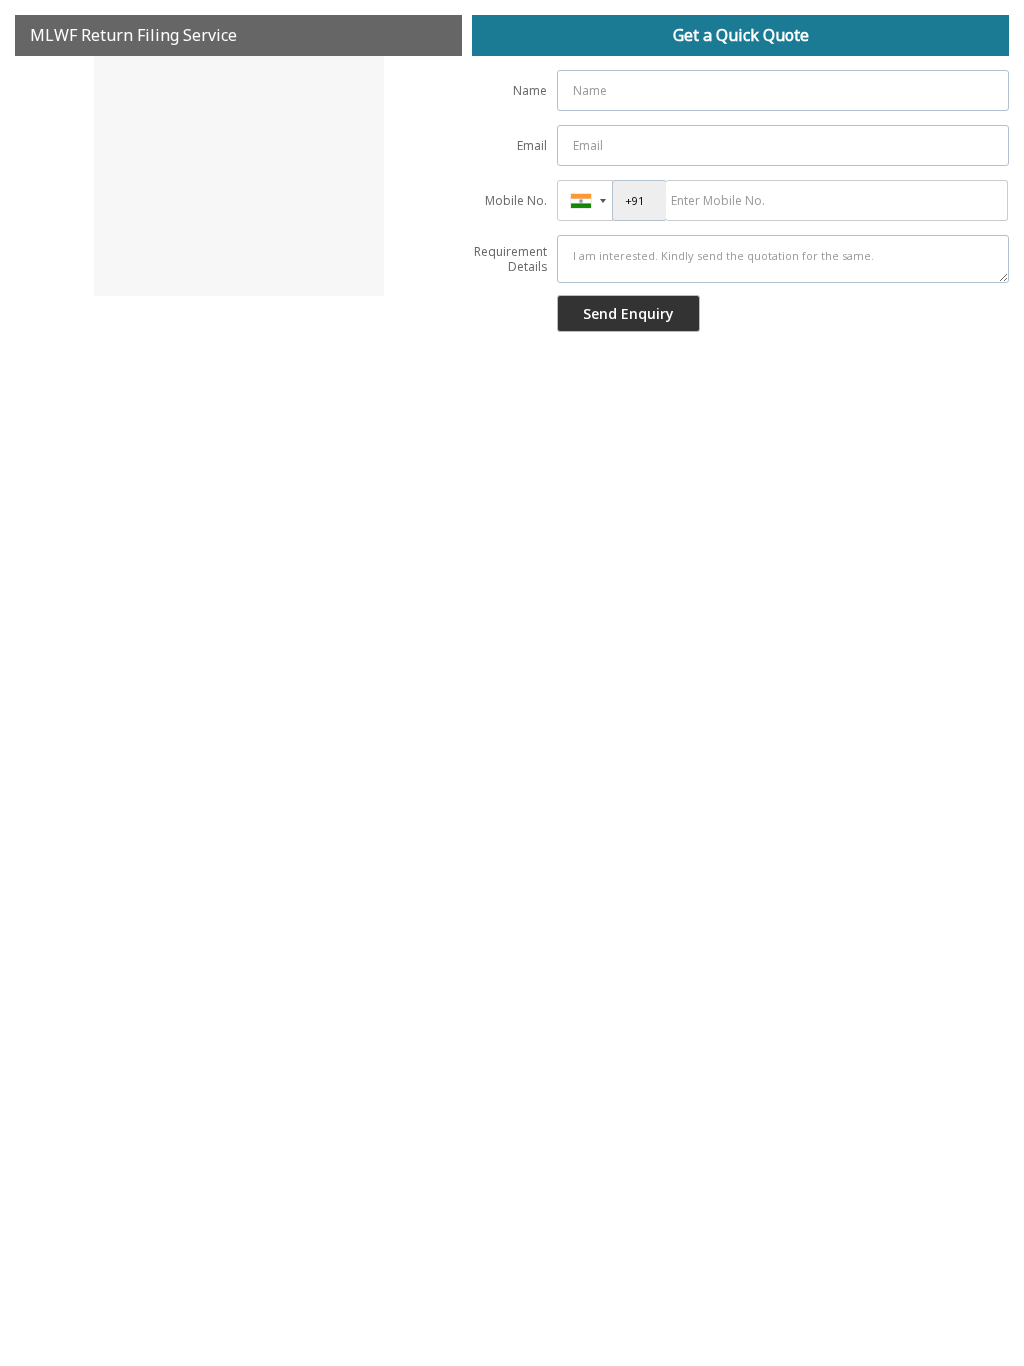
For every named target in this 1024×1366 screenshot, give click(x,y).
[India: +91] (585, 200)
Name (530, 90)
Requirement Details (510, 259)
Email (532, 145)
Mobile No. (516, 200)
